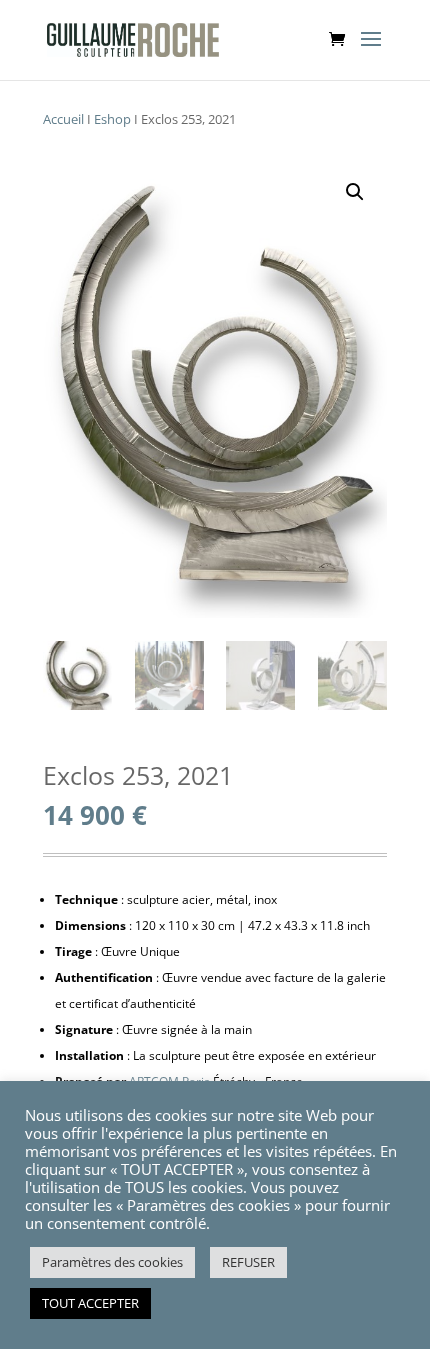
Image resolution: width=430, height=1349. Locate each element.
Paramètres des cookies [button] (112, 1262)
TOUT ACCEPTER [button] (90, 1303)
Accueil (63, 119)
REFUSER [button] (248, 1262)
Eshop (112, 119)
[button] (355, 192)
